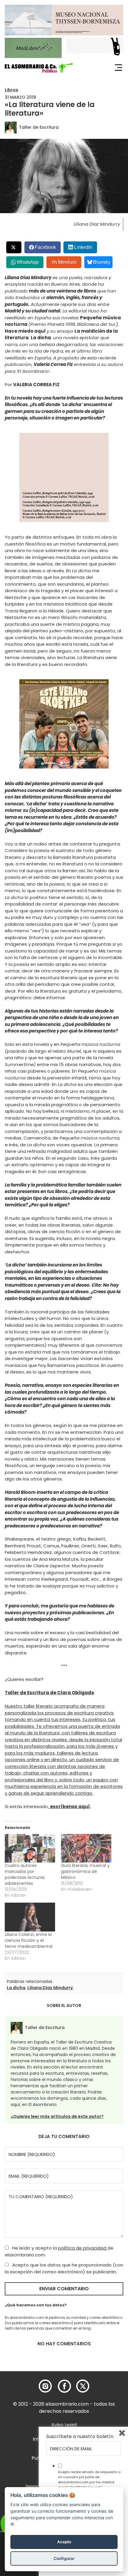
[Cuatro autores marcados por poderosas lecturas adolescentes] (30, 1848)
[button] (39, 68)
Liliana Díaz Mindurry (50, 1988)
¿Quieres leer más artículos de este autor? (57, 2116)
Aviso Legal (64, 2425)
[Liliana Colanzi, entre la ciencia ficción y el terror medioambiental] (30, 1917)
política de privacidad (83, 2248)
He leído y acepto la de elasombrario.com (59, 2251)
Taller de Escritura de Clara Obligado (49, 1693)
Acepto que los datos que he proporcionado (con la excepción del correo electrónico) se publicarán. (64, 2268)
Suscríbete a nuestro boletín (80, 2437)
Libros (11, 90)
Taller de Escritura (39, 127)
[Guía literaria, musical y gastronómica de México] (86, 1848)
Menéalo (67, 262)
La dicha (16, 1988)
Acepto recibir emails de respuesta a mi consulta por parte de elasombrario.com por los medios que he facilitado (89, 2479)
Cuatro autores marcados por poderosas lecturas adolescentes (25, 1874)
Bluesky (102, 262)
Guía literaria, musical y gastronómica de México (85, 1871)
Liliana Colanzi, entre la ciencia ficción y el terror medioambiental (29, 1940)
